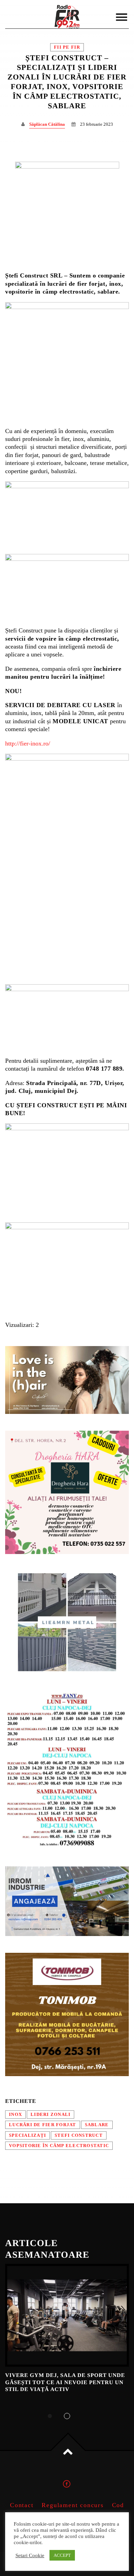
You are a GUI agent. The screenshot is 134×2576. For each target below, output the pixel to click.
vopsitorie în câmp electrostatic (59, 2146)
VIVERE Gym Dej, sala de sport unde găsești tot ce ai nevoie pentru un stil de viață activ (65, 2382)
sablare (97, 2125)
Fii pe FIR (67, 47)
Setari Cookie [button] (30, 2555)
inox (15, 2115)
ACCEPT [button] (62, 2555)
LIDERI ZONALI (51, 2115)
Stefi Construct (79, 2135)
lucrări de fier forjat (43, 2125)
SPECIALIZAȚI (27, 2135)
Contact (22, 2505)
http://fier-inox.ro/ (28, 743)
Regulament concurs (72, 2505)
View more (67, 2315)
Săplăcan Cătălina (47, 124)
